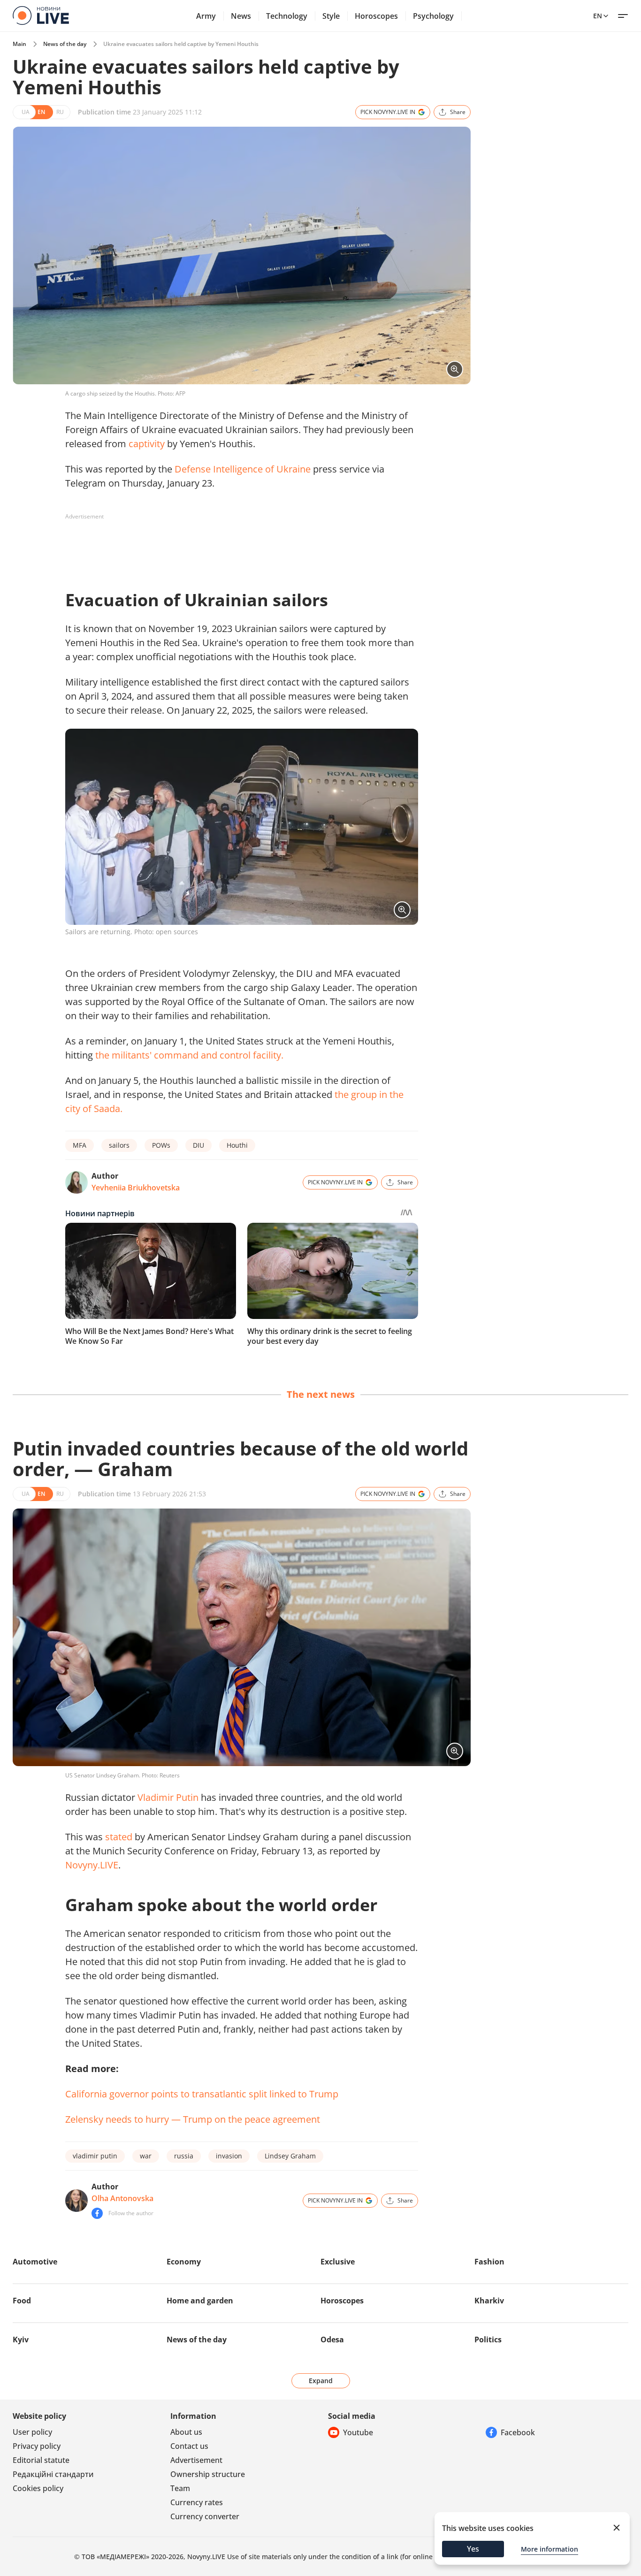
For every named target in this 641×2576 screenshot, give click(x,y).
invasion (229, 2156)
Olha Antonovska (122, 2198)
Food (22, 2301)
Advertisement (196, 2460)
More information (549, 2549)
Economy (184, 2262)
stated (119, 1837)
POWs (161, 1145)
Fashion (489, 2262)
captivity (147, 444)
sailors (119, 1145)
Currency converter (205, 2516)
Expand (321, 2381)
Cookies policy (38, 2488)
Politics (488, 2340)
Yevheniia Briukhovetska (136, 1188)
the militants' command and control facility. (189, 1055)
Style (331, 16)
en (598, 16)
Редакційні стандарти (53, 2474)
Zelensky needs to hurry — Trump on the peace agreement (193, 2119)
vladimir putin (95, 2156)
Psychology (433, 16)
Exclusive (338, 2262)
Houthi (237, 1145)
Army (206, 16)
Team (180, 2488)
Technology (287, 16)
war (146, 2156)
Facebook (518, 2432)
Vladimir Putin (168, 1797)
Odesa (332, 2340)
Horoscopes (376, 16)
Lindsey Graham (290, 2156)
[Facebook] (97, 2213)
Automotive (35, 2262)
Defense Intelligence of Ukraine (243, 469)
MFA (80, 1145)
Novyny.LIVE (92, 1865)
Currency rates (197, 2502)
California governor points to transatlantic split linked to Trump (202, 2094)
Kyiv (21, 2340)
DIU (198, 1145)
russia (184, 2156)
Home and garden (200, 2301)
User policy (32, 2432)
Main (19, 44)
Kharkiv (489, 2301)
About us (186, 2432)
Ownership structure (208, 2474)
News (241, 16)
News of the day (65, 44)
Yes (473, 2549)
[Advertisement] (236, 545)
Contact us (189, 2446)
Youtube (358, 2432)
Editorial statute (41, 2460)
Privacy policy (37, 2446)
